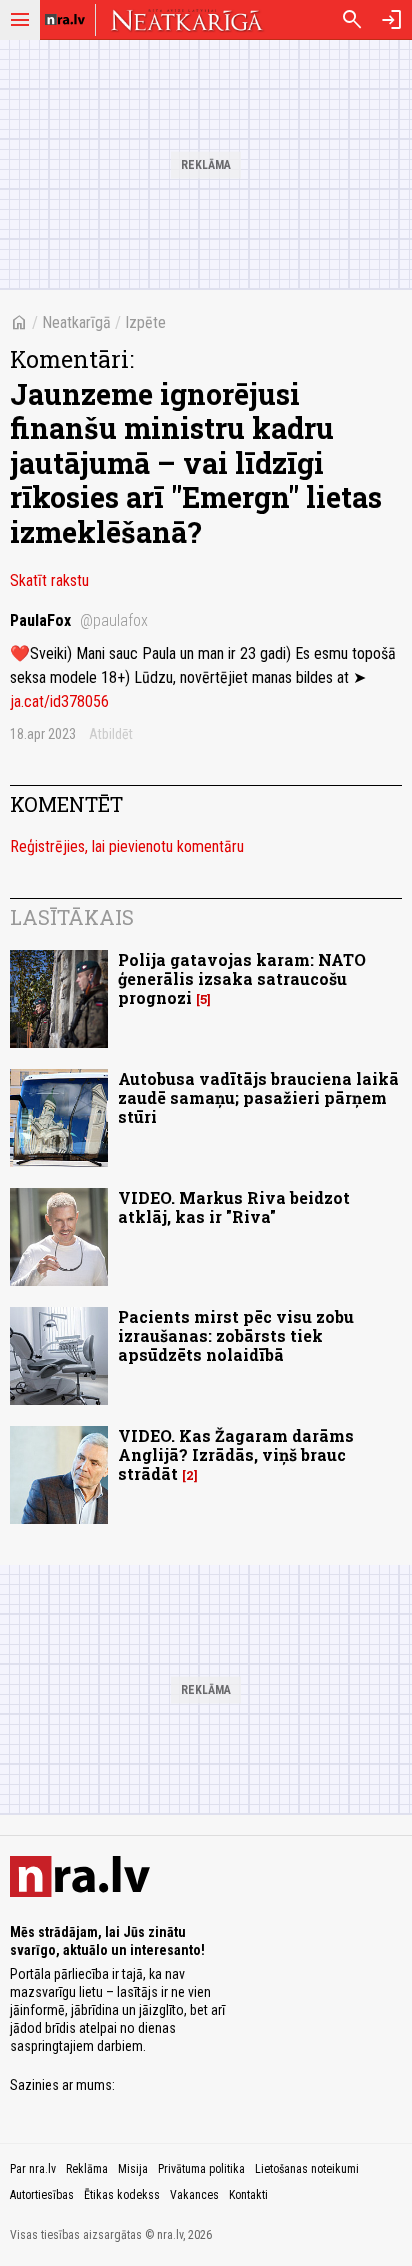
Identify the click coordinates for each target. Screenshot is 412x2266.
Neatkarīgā (76, 322)
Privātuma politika (201, 2169)
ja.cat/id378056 (59, 701)
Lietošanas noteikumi (307, 2169)
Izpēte (145, 322)
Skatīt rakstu (49, 580)
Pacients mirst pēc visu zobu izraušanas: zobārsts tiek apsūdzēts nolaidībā (236, 1335)
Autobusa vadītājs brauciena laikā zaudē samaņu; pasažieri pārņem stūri (258, 1097)
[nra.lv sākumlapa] (65, 20)
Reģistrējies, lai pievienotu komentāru (127, 846)
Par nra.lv (33, 2169)
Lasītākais (72, 917)
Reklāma (87, 2169)
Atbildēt (111, 734)
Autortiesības (42, 2195)
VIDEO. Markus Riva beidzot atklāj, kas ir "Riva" (234, 1207)
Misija (133, 2169)
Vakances (194, 2195)
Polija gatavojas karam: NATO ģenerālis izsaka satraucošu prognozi (242, 978)
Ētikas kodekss (122, 2195)
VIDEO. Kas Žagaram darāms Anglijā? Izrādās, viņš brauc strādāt (236, 1454)
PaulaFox (79, 620)
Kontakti (248, 2195)
